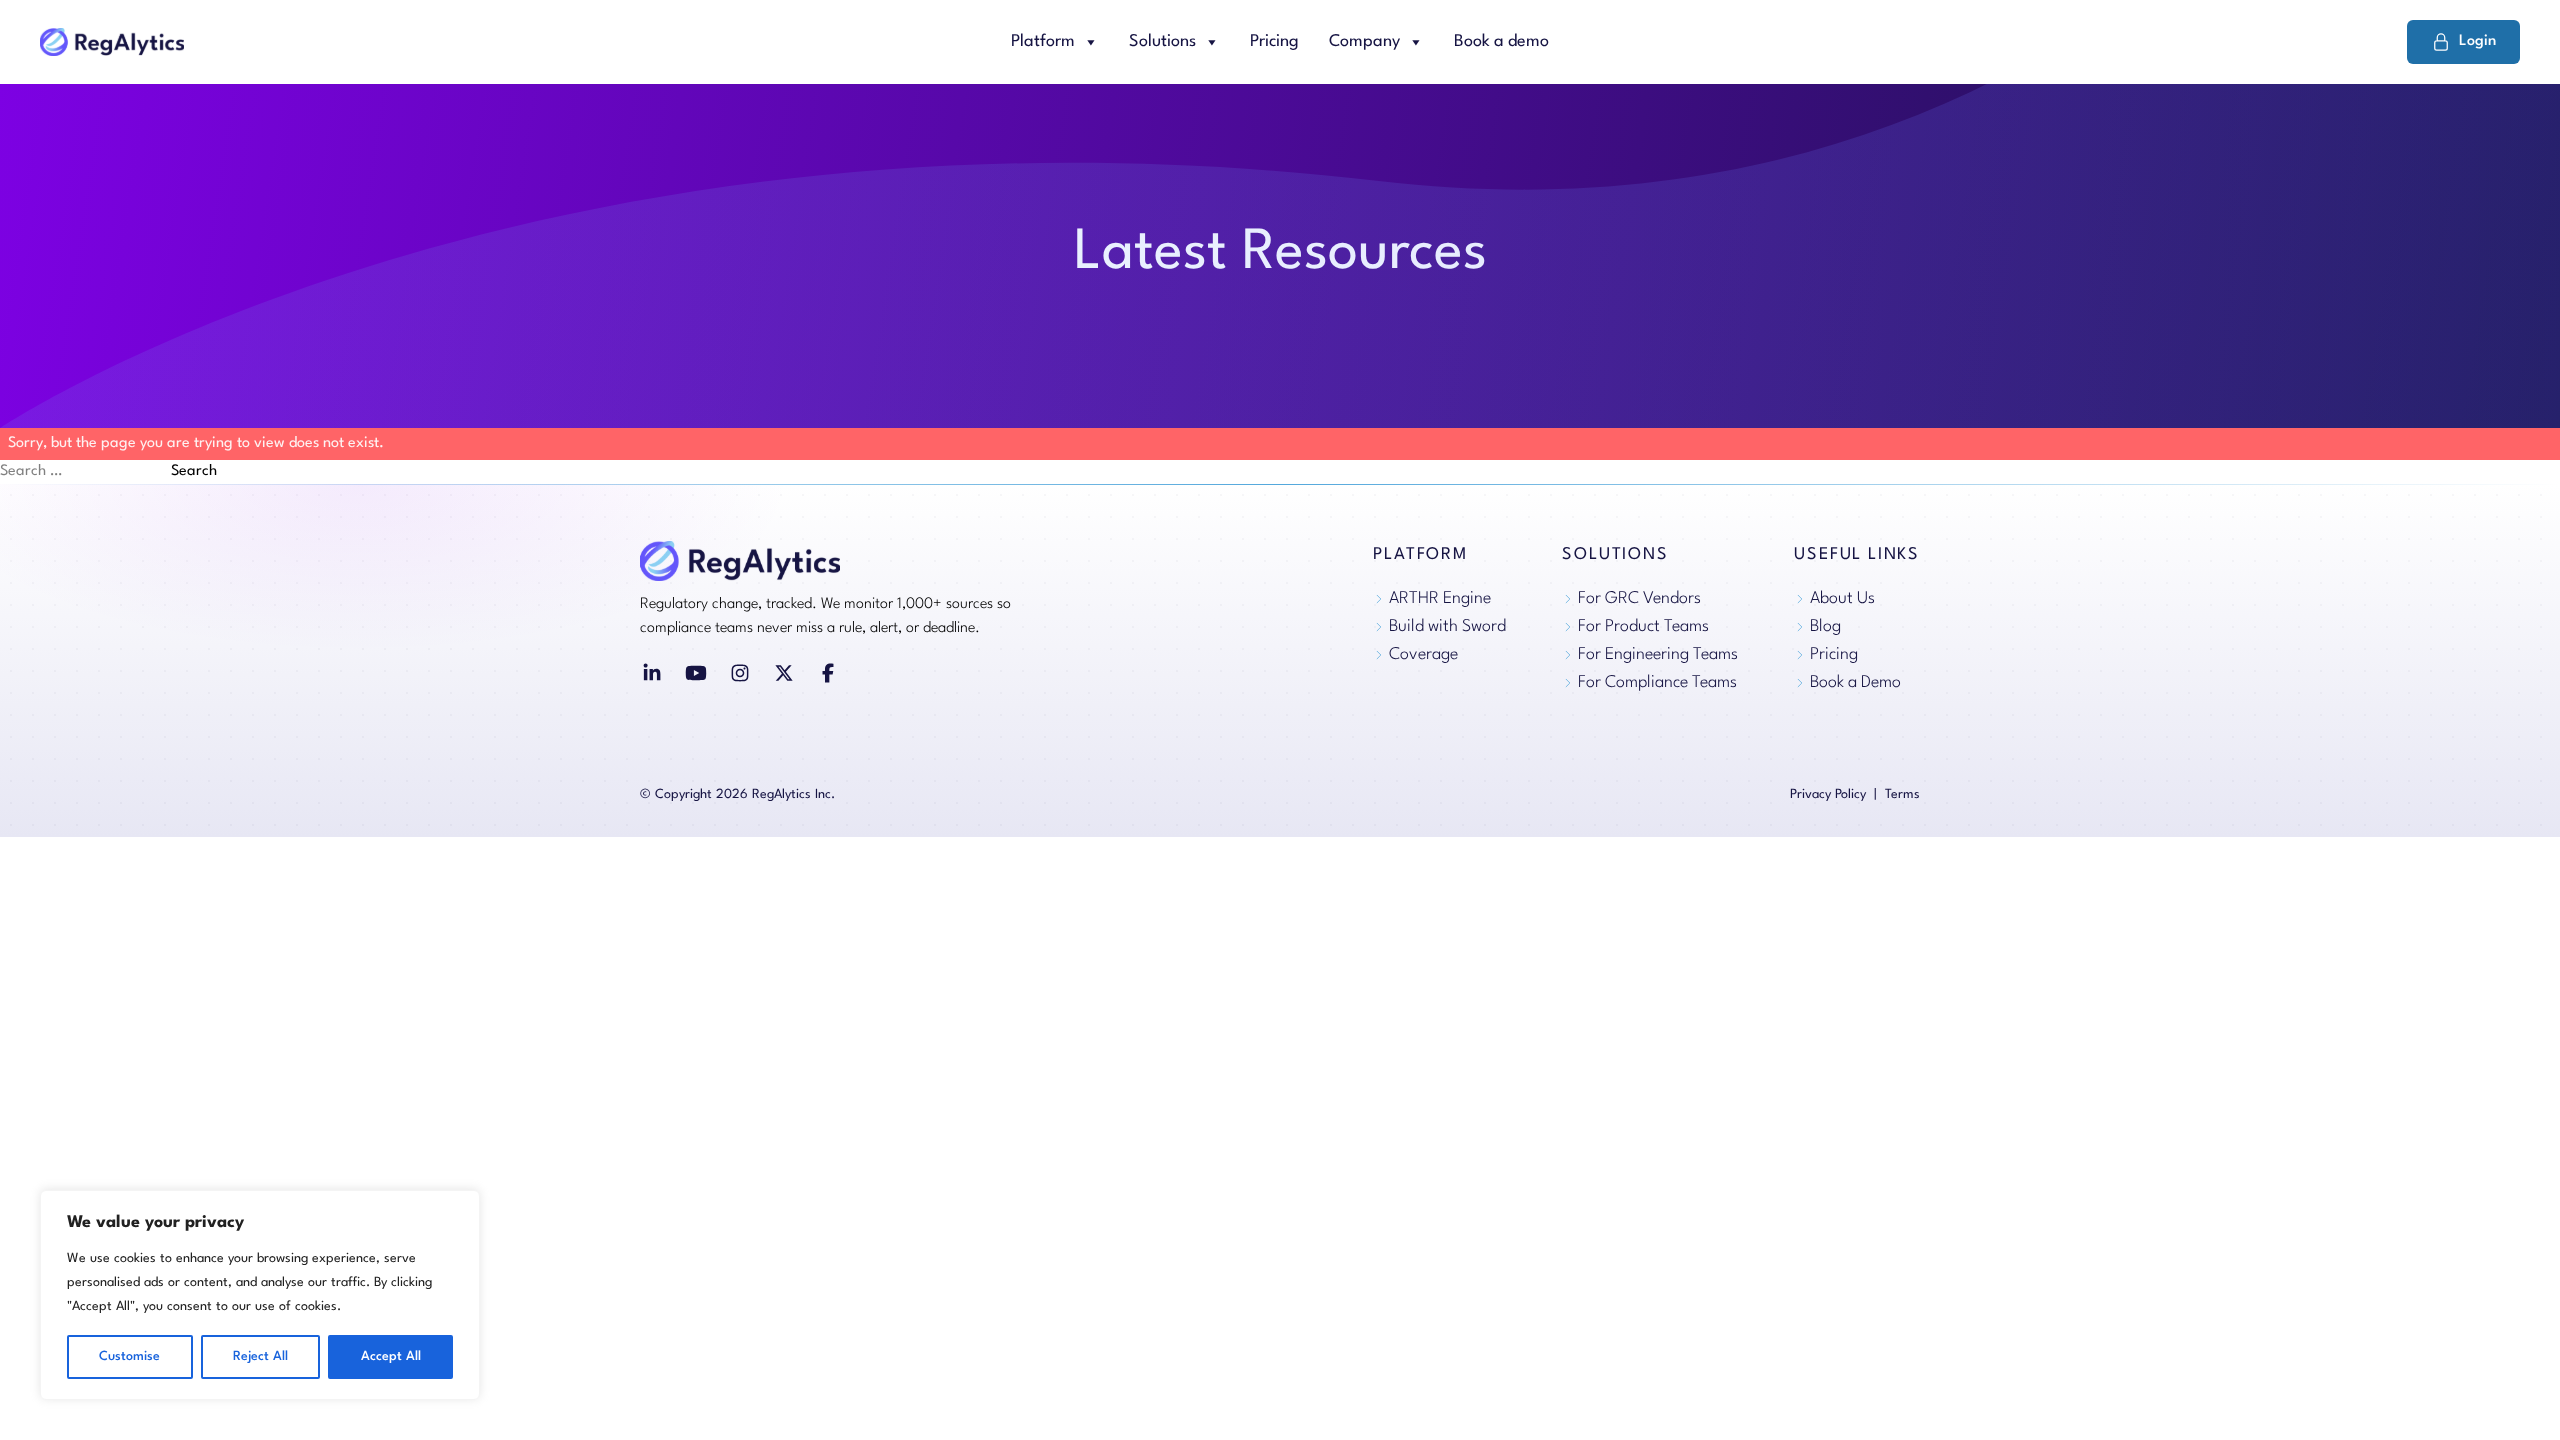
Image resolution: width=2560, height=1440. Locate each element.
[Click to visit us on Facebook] (828, 673)
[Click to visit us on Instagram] (740, 673)
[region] (260, 1295)
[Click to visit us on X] (784, 673)
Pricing (1274, 41)
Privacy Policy (1828, 794)
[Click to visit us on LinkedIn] (652, 673)
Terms (1902, 794)
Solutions (1162, 41)
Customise (129, 1356)
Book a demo (1501, 41)
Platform (1043, 41)
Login (2477, 41)
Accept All (391, 1356)
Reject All (260, 1356)
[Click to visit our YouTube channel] (696, 673)
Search (194, 471)
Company (1364, 41)
